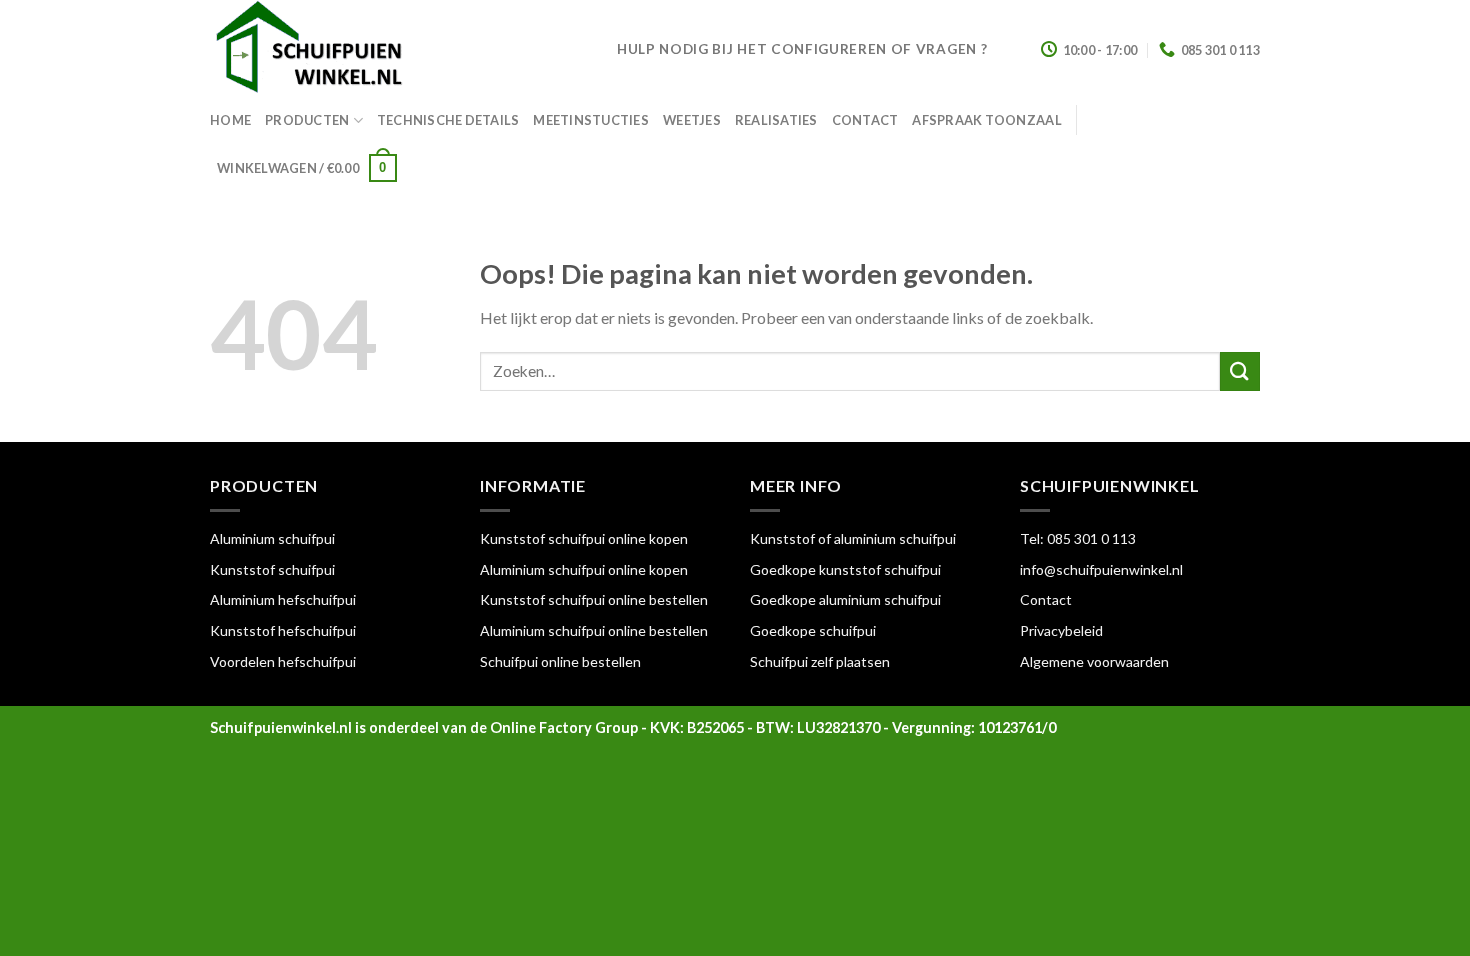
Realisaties (776, 120)
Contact (865, 120)
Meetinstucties (591, 120)
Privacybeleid (1061, 630)
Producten (307, 120)
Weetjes (692, 120)
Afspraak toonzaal (986, 120)
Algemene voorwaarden (1094, 661)
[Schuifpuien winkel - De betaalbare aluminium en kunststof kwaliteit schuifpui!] (398, 50)
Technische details (448, 120)
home (230, 120)
